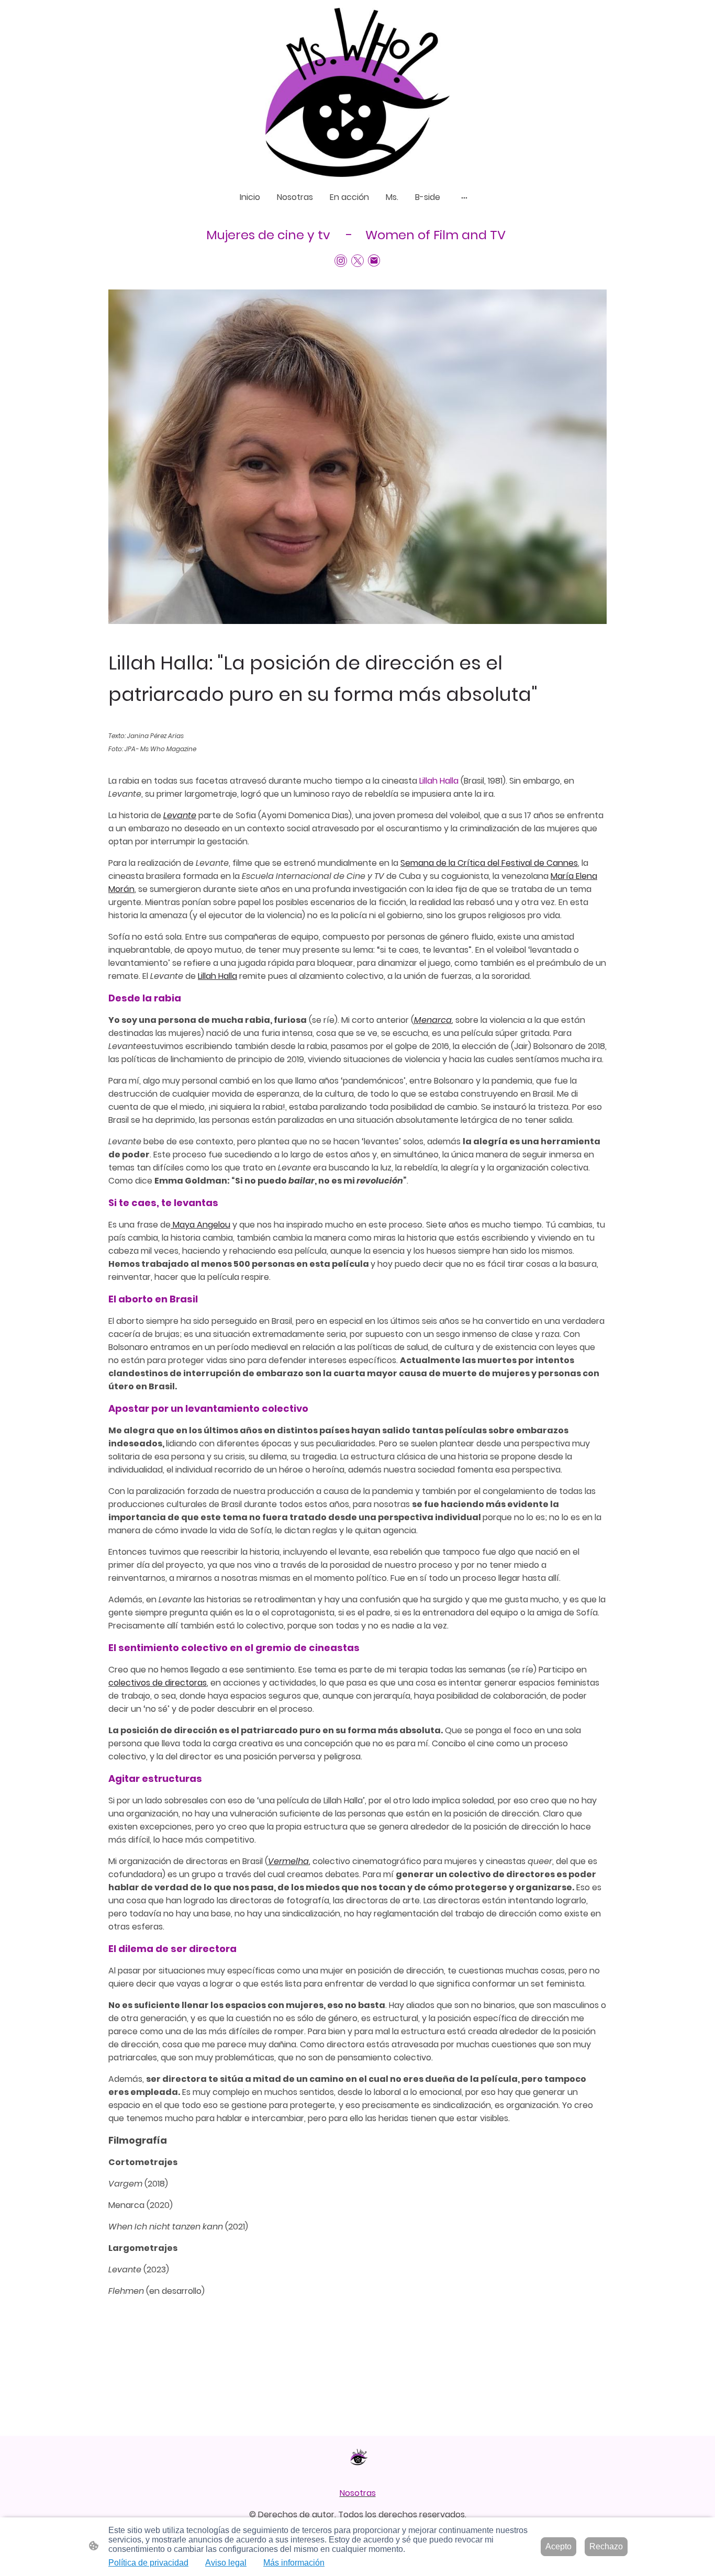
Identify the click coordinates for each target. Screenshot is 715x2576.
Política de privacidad (148, 2563)
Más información (294, 2563)
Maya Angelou (200, 1225)
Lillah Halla (217, 976)
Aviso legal (226, 2563)
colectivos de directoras (158, 1683)
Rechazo (606, 2546)
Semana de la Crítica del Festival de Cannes (489, 863)
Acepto (558, 2546)
